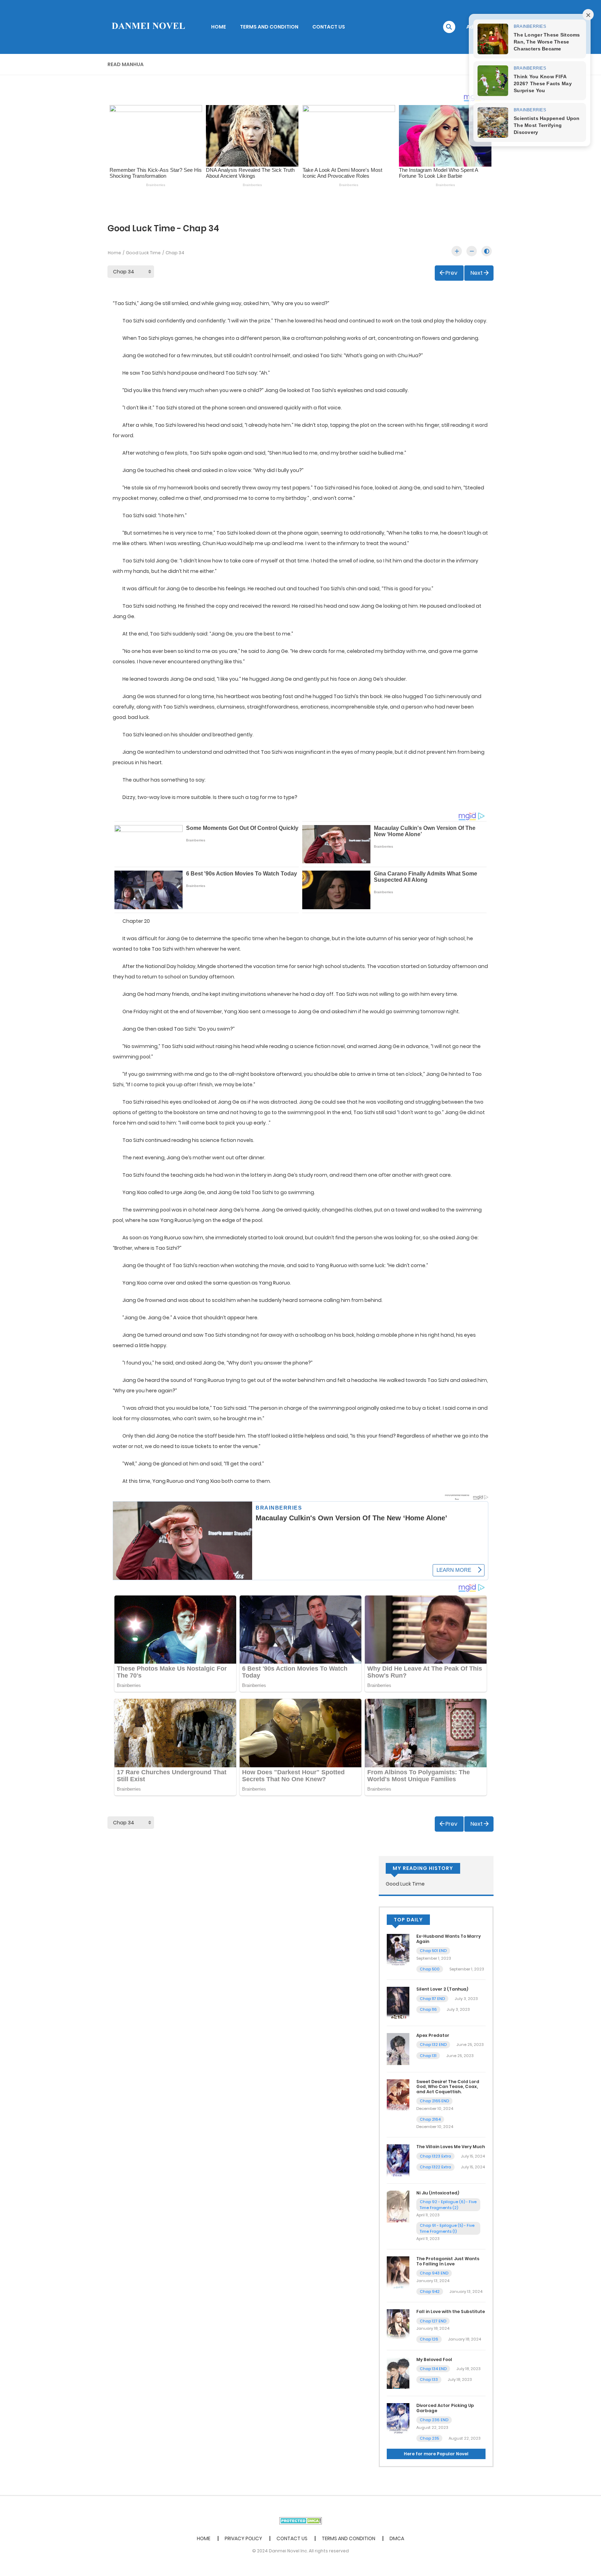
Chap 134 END (433, 2369)
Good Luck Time (143, 253)
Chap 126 (429, 2339)
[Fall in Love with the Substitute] (398, 2325)
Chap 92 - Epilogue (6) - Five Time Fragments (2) (448, 2205)
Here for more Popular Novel (436, 2454)
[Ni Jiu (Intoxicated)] (398, 2206)
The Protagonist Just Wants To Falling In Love (448, 2261)
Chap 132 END (433, 2045)
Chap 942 (430, 2291)
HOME (219, 27)
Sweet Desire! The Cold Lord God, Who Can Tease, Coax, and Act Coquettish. (448, 2087)
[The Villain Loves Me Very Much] (398, 2160)
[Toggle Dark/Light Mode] (487, 251)
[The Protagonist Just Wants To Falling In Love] (398, 2272)
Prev (451, 273)
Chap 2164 (430, 2119)
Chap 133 (429, 2379)
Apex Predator (433, 2035)
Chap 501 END (433, 1951)
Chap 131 (428, 2056)
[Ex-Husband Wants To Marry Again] (398, 1950)
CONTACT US (329, 27)
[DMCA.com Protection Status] (301, 2520)
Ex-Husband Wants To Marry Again (448, 1939)
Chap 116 (428, 2009)
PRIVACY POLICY (243, 2538)
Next (477, 273)
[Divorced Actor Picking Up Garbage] (398, 2419)
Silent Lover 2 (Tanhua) (442, 1989)
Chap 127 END (433, 2321)
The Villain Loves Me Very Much (451, 2147)
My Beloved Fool (434, 2359)
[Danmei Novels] (148, 26)
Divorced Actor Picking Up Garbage (445, 2408)
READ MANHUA (126, 64)
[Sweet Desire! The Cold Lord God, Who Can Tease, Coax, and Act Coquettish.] (398, 2095)
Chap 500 (430, 1969)
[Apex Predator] (398, 2049)
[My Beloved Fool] (398, 2373)
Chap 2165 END (434, 2101)
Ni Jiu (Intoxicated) (438, 2193)
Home (114, 253)
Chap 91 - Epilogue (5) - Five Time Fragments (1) (447, 2228)
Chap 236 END (434, 2420)
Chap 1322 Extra (435, 2167)
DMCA (397, 2538)
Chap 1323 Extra (435, 2156)
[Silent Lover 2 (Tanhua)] (398, 2002)
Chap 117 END (432, 1999)
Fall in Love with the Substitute (451, 2311)
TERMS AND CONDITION (269, 27)
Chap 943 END (434, 2273)
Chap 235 (429, 2438)
